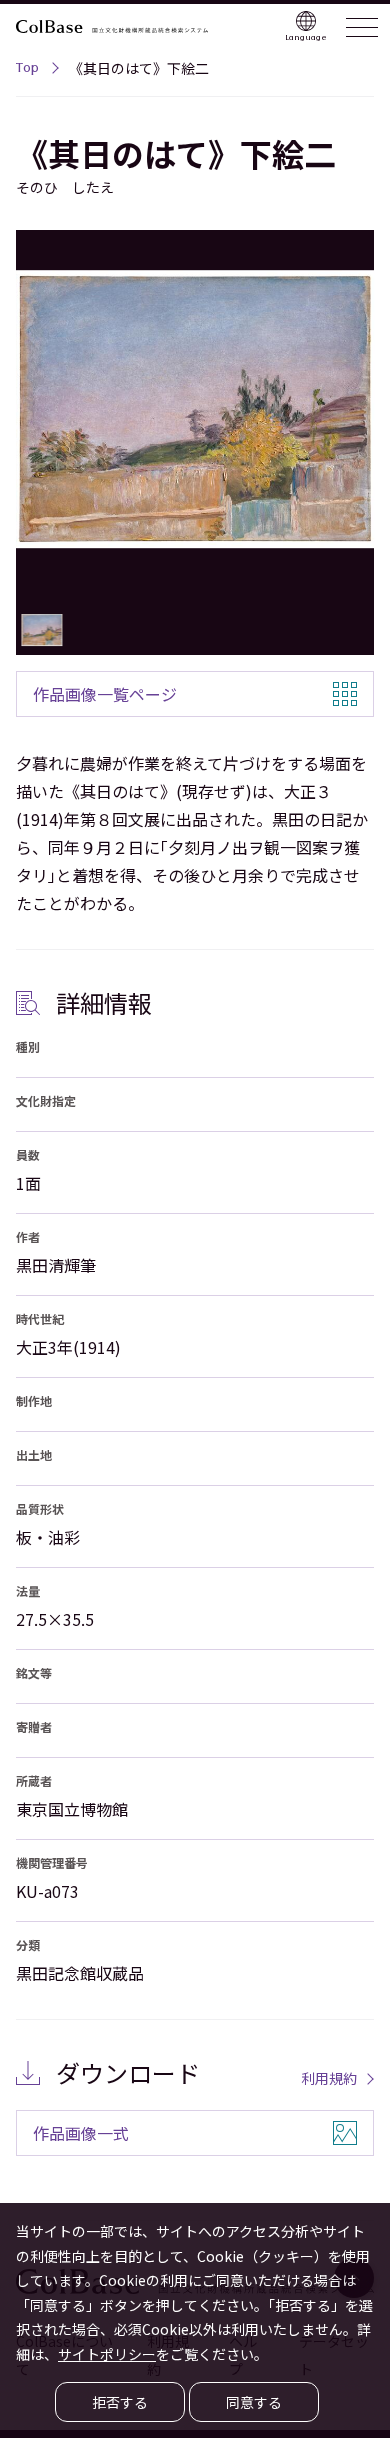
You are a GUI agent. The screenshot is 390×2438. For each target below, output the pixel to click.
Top (27, 70)
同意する (254, 2402)
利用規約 (329, 2078)
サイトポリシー (107, 2354)
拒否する (120, 2402)
